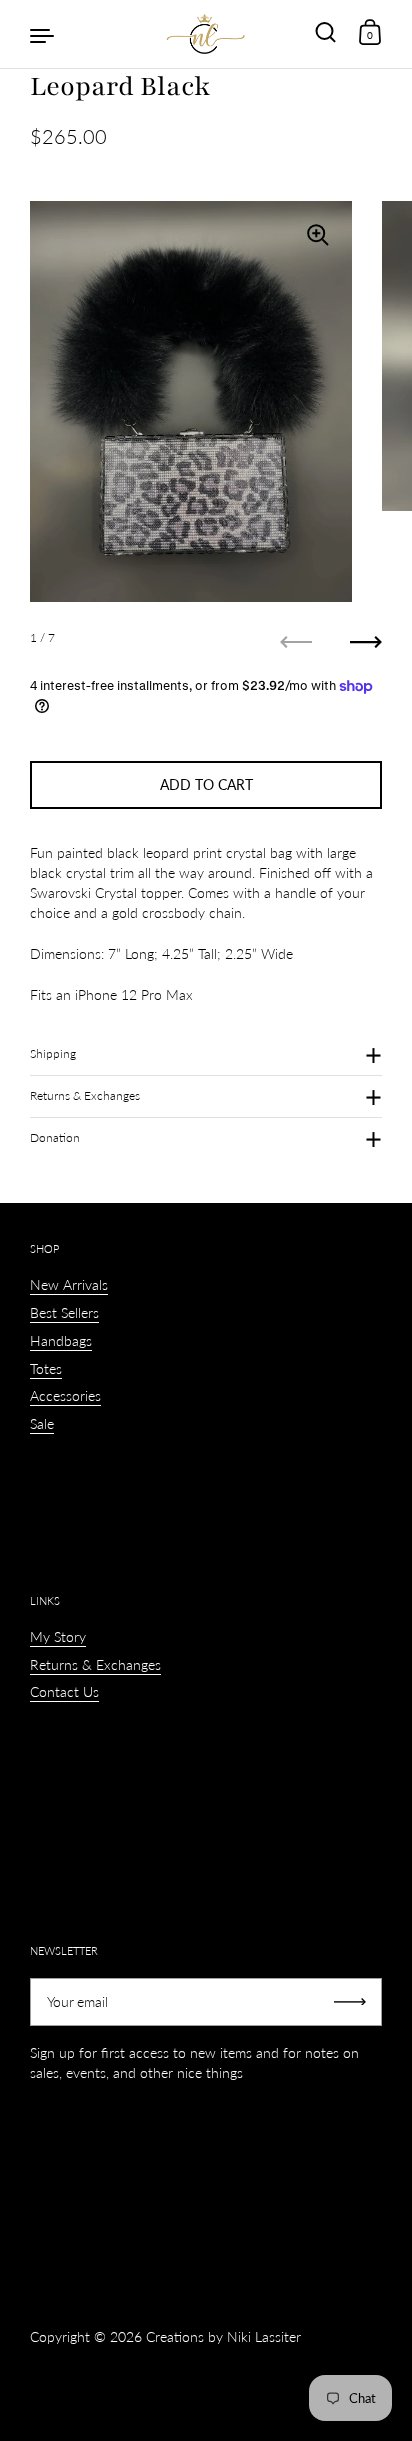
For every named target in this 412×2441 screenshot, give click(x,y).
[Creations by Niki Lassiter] (206, 34)
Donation (55, 1137)
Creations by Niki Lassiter (223, 2336)
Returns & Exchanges (85, 1095)
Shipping (53, 1053)
